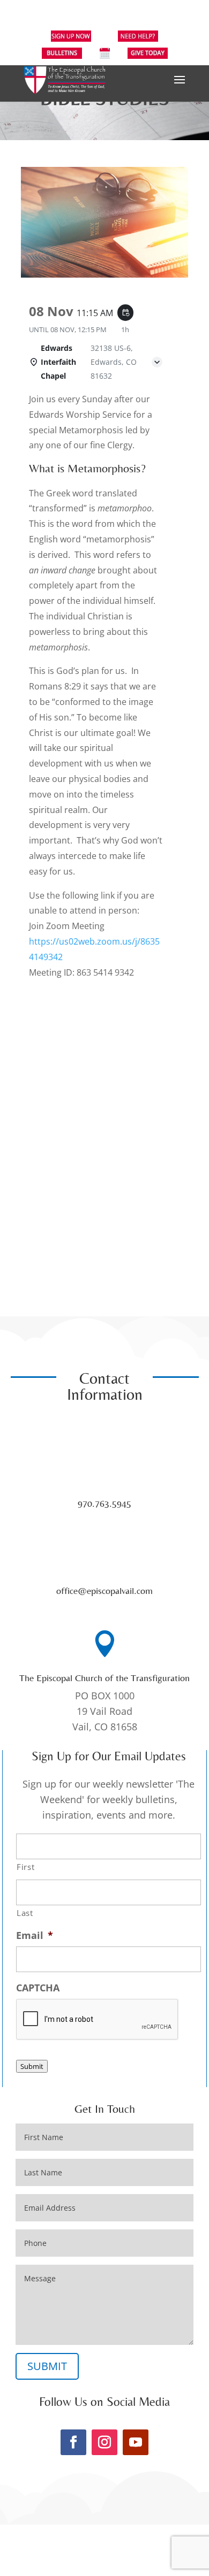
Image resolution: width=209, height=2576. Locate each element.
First (25, 1867)
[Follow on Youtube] (136, 2442)
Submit (32, 2066)
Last (25, 1913)
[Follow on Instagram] (104, 2442)
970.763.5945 (104, 1503)
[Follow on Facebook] (73, 2442)
